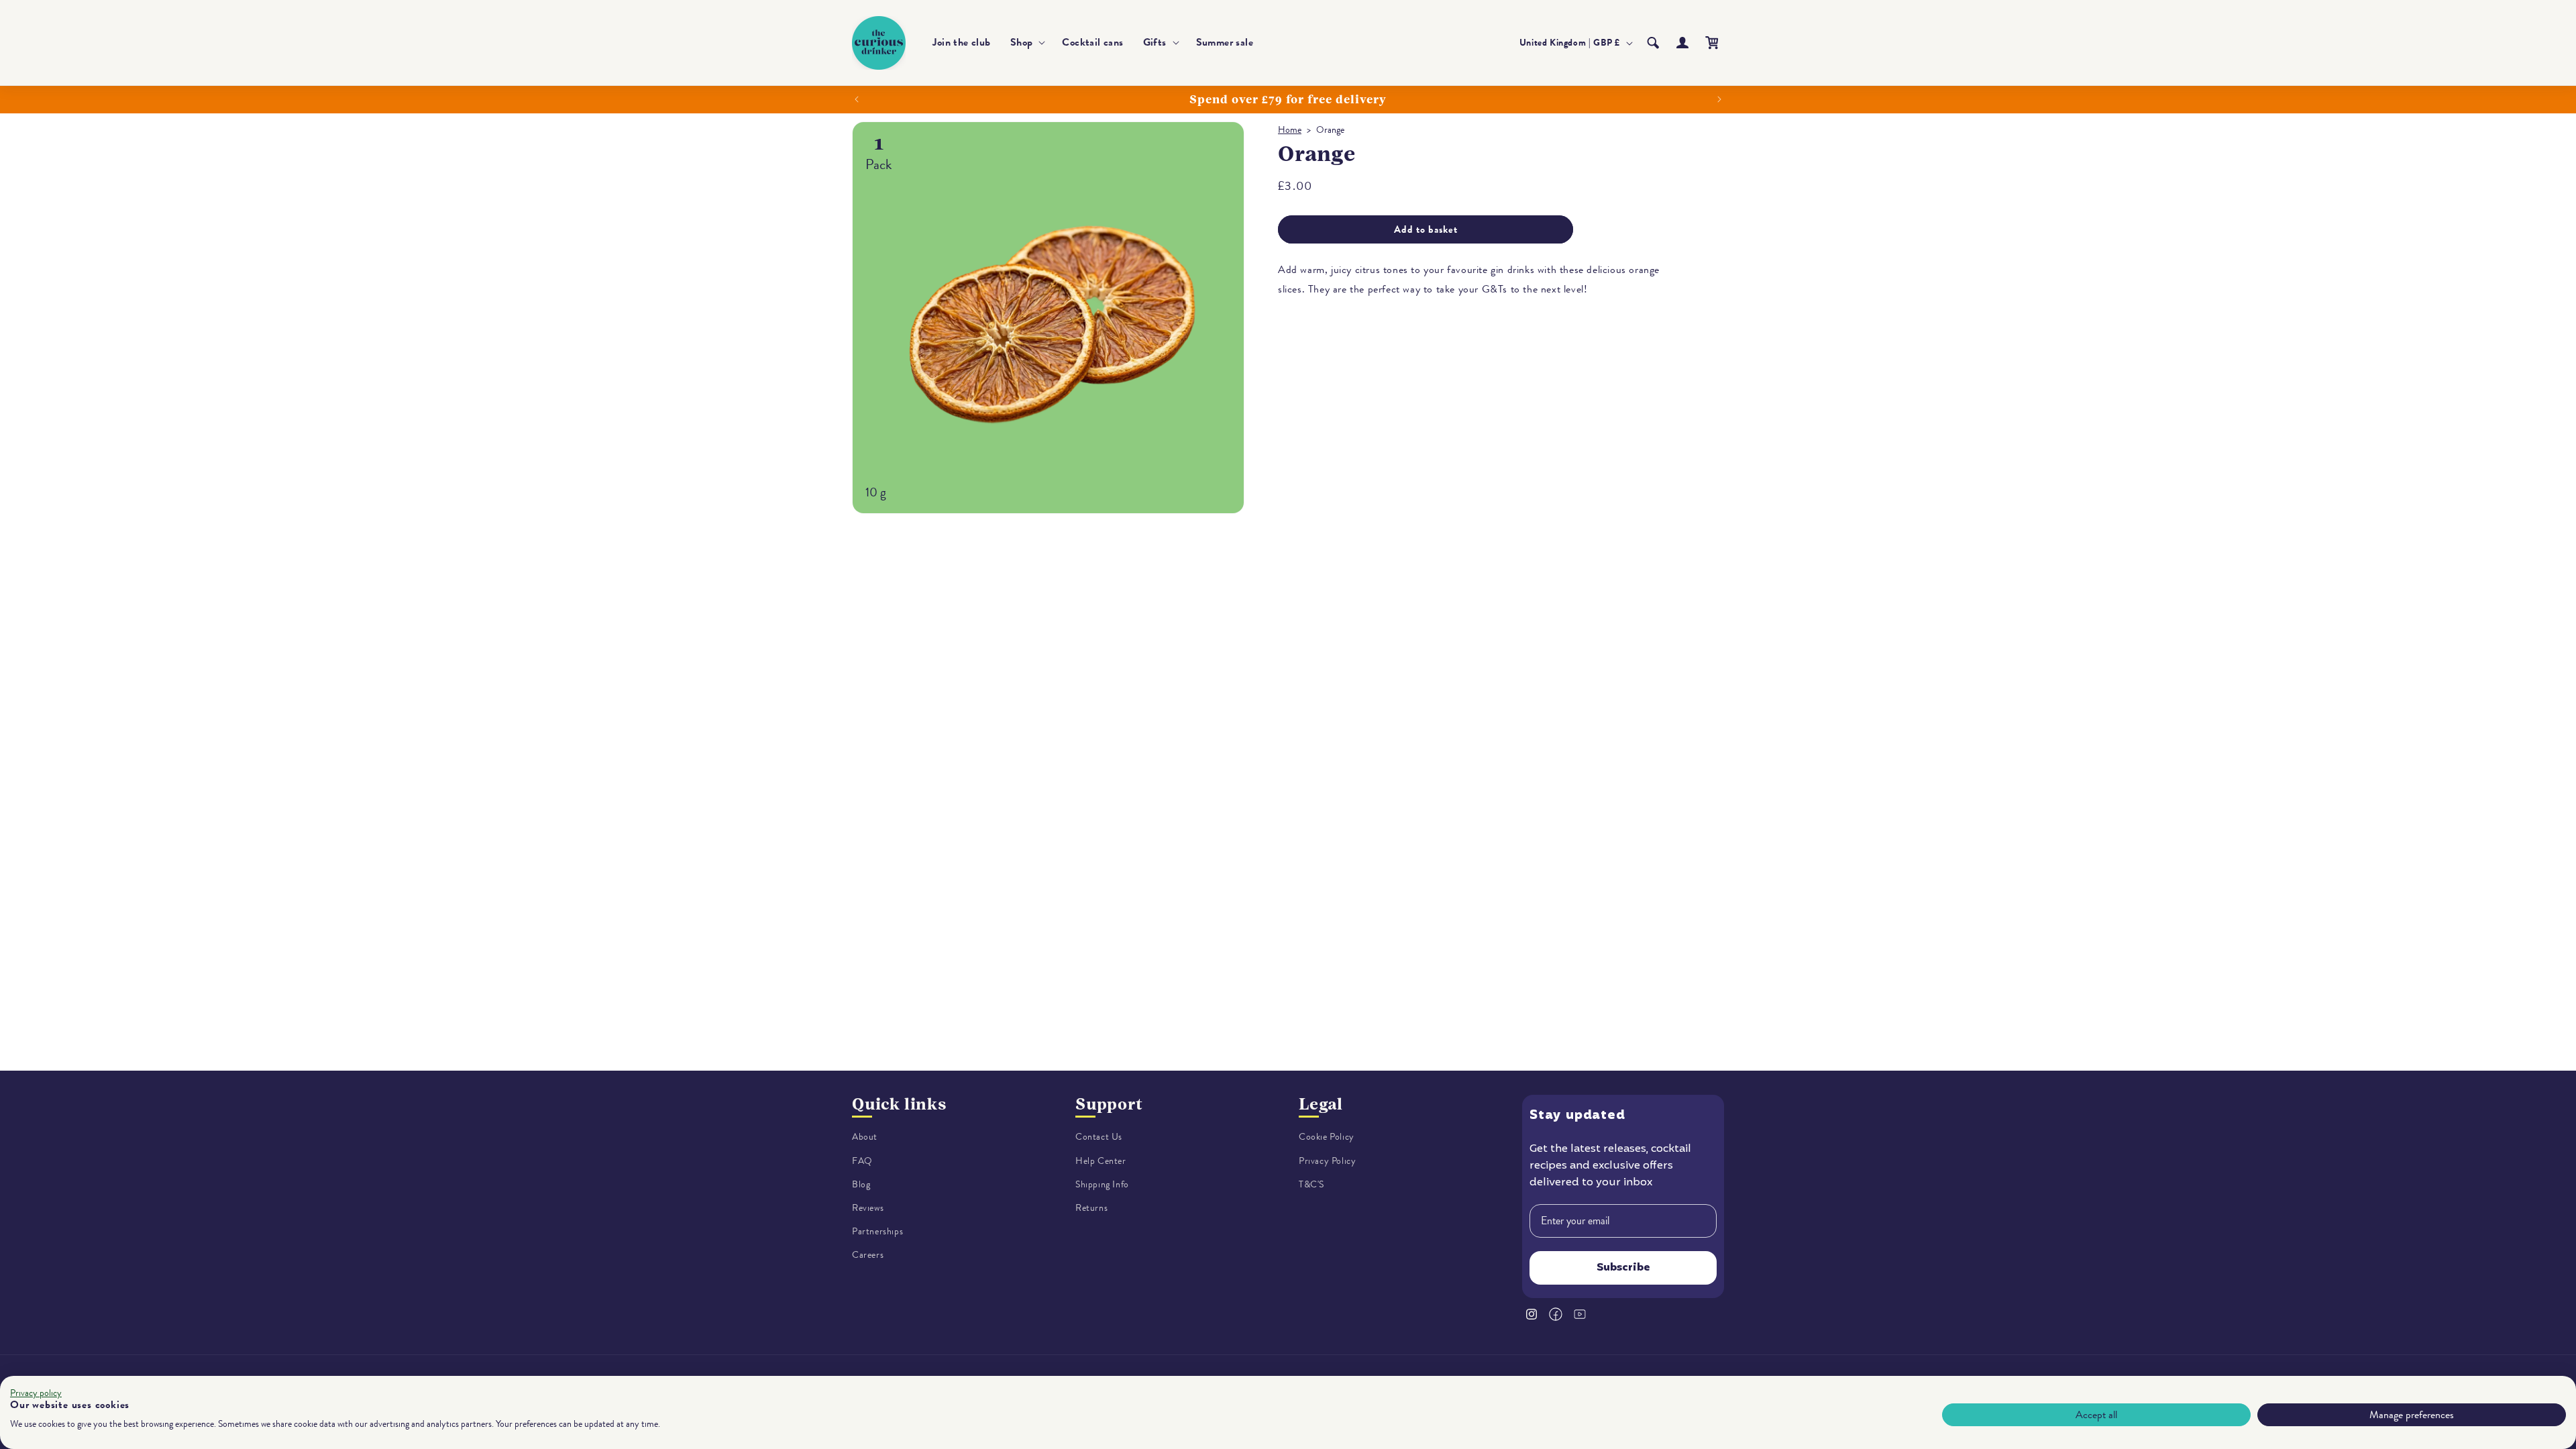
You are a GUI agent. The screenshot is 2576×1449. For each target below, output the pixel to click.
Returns (1091, 1209)
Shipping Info (1102, 1184)
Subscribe (1623, 1268)
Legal (1321, 1104)
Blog (861, 1184)
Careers (868, 1255)
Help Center (1101, 1161)
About (865, 1137)
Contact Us (1099, 1137)
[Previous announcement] (857, 99)
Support (1109, 1104)
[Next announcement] (1719, 99)
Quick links (899, 1104)
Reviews (868, 1209)
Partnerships (877, 1232)
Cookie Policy (1327, 1137)
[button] (1027, 43)
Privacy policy (36, 1393)
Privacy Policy (1327, 1161)
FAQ (862, 1161)
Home (1290, 130)
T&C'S (1311, 1184)
